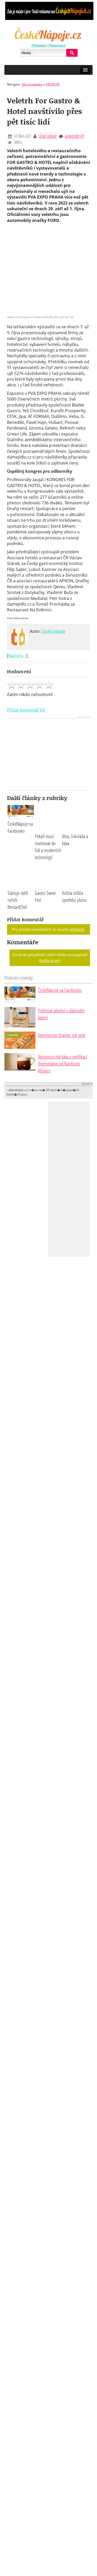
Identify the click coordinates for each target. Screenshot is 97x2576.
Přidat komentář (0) (26, 710)
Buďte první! (50, 960)
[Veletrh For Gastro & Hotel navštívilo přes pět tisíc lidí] (48, 314)
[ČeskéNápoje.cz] (49, 41)
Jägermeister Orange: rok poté (62, 1035)
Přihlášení (39, 45)
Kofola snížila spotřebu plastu (74, 896)
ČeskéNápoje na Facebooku (20, 827)
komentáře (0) (74, 136)
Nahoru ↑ (17, 656)
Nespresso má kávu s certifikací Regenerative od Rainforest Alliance (63, 1064)
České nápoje (48, 136)
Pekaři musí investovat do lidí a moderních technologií (48, 847)
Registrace (57, 45)
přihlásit (77, 929)
